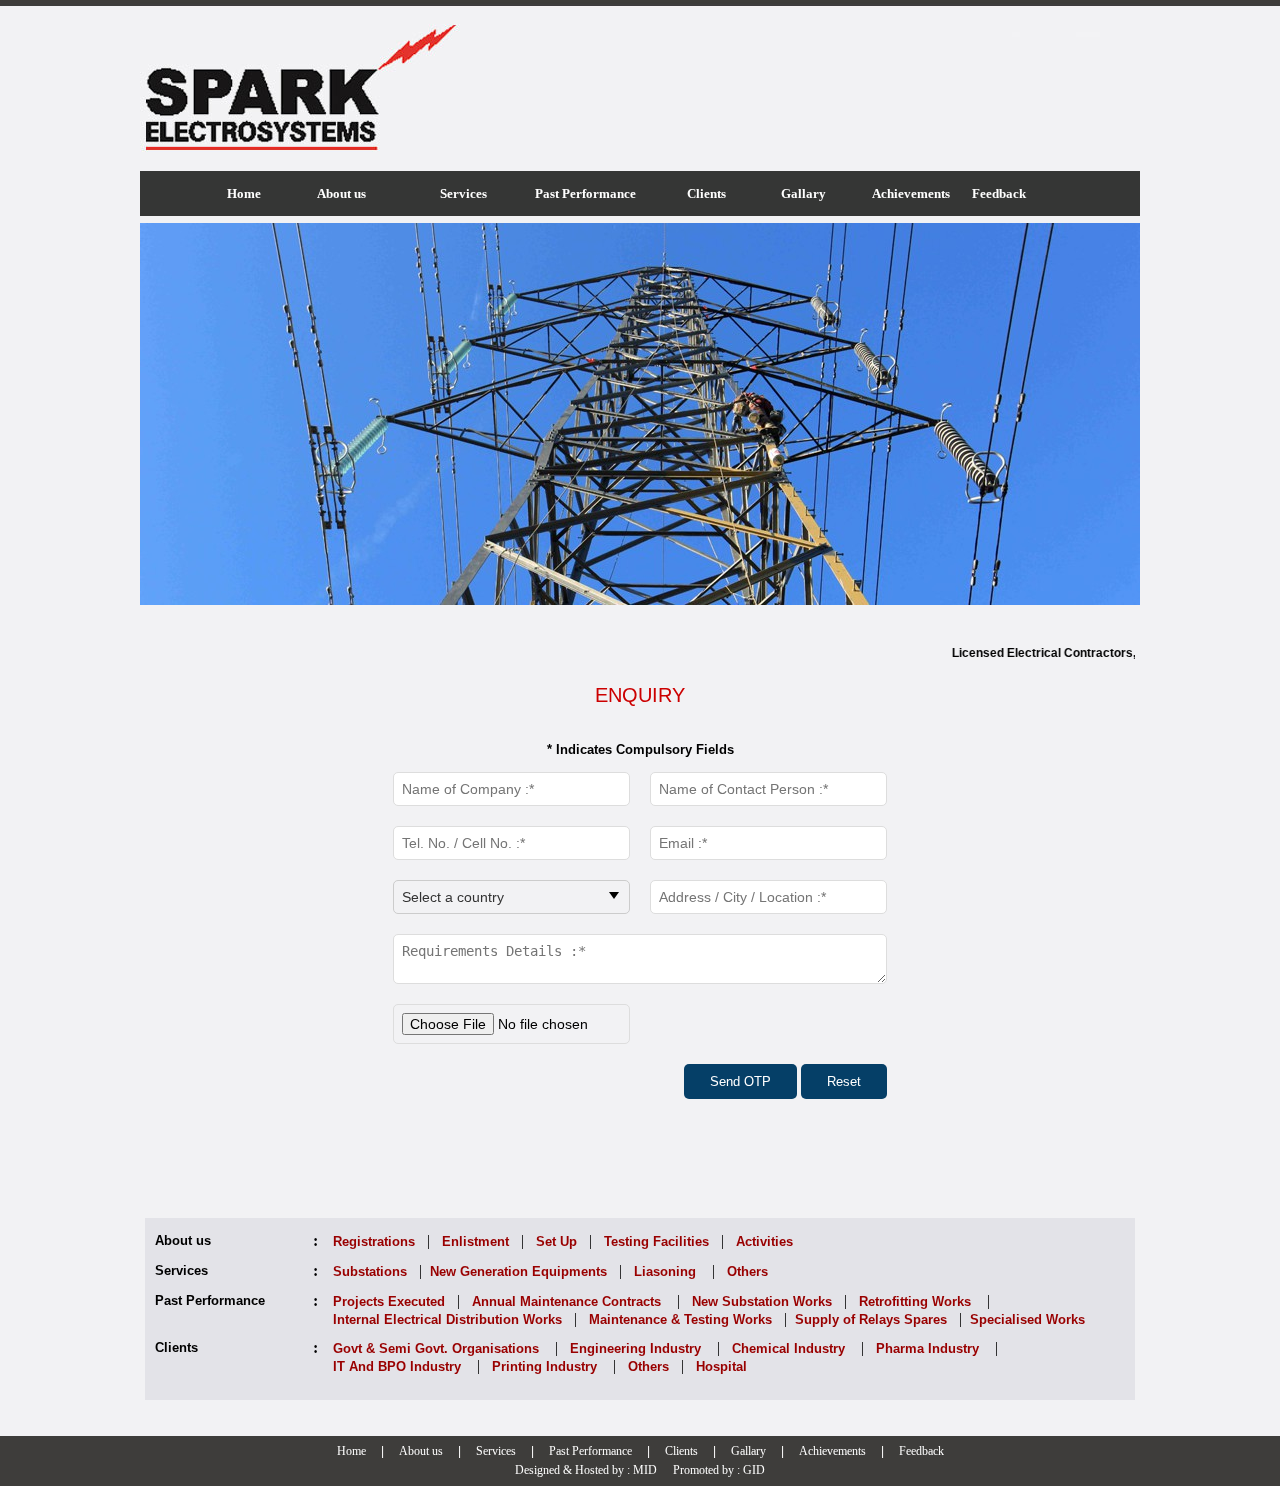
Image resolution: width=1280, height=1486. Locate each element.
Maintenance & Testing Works (680, 1319)
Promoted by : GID (719, 1470)
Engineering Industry (635, 1348)
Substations (370, 1271)
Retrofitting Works (915, 1301)
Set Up (556, 1241)
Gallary (748, 1451)
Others (747, 1271)
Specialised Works (1027, 1319)
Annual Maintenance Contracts (566, 1301)
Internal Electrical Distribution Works (447, 1319)
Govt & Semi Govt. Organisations (436, 1348)
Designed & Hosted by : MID (586, 1470)
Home (351, 1451)
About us (421, 1451)
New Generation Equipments (518, 1271)
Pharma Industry (927, 1348)
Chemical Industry (788, 1348)
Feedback (921, 1451)
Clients (681, 1451)
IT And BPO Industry (397, 1366)
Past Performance (590, 1451)
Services (496, 1451)
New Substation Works (762, 1301)
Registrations (374, 1241)
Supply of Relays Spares (871, 1319)
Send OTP (740, 1081)
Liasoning (665, 1271)
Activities (764, 1241)
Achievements (832, 1451)
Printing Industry (544, 1366)
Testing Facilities (656, 1241)
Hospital (721, 1366)
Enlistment (475, 1241)
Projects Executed (389, 1301)
